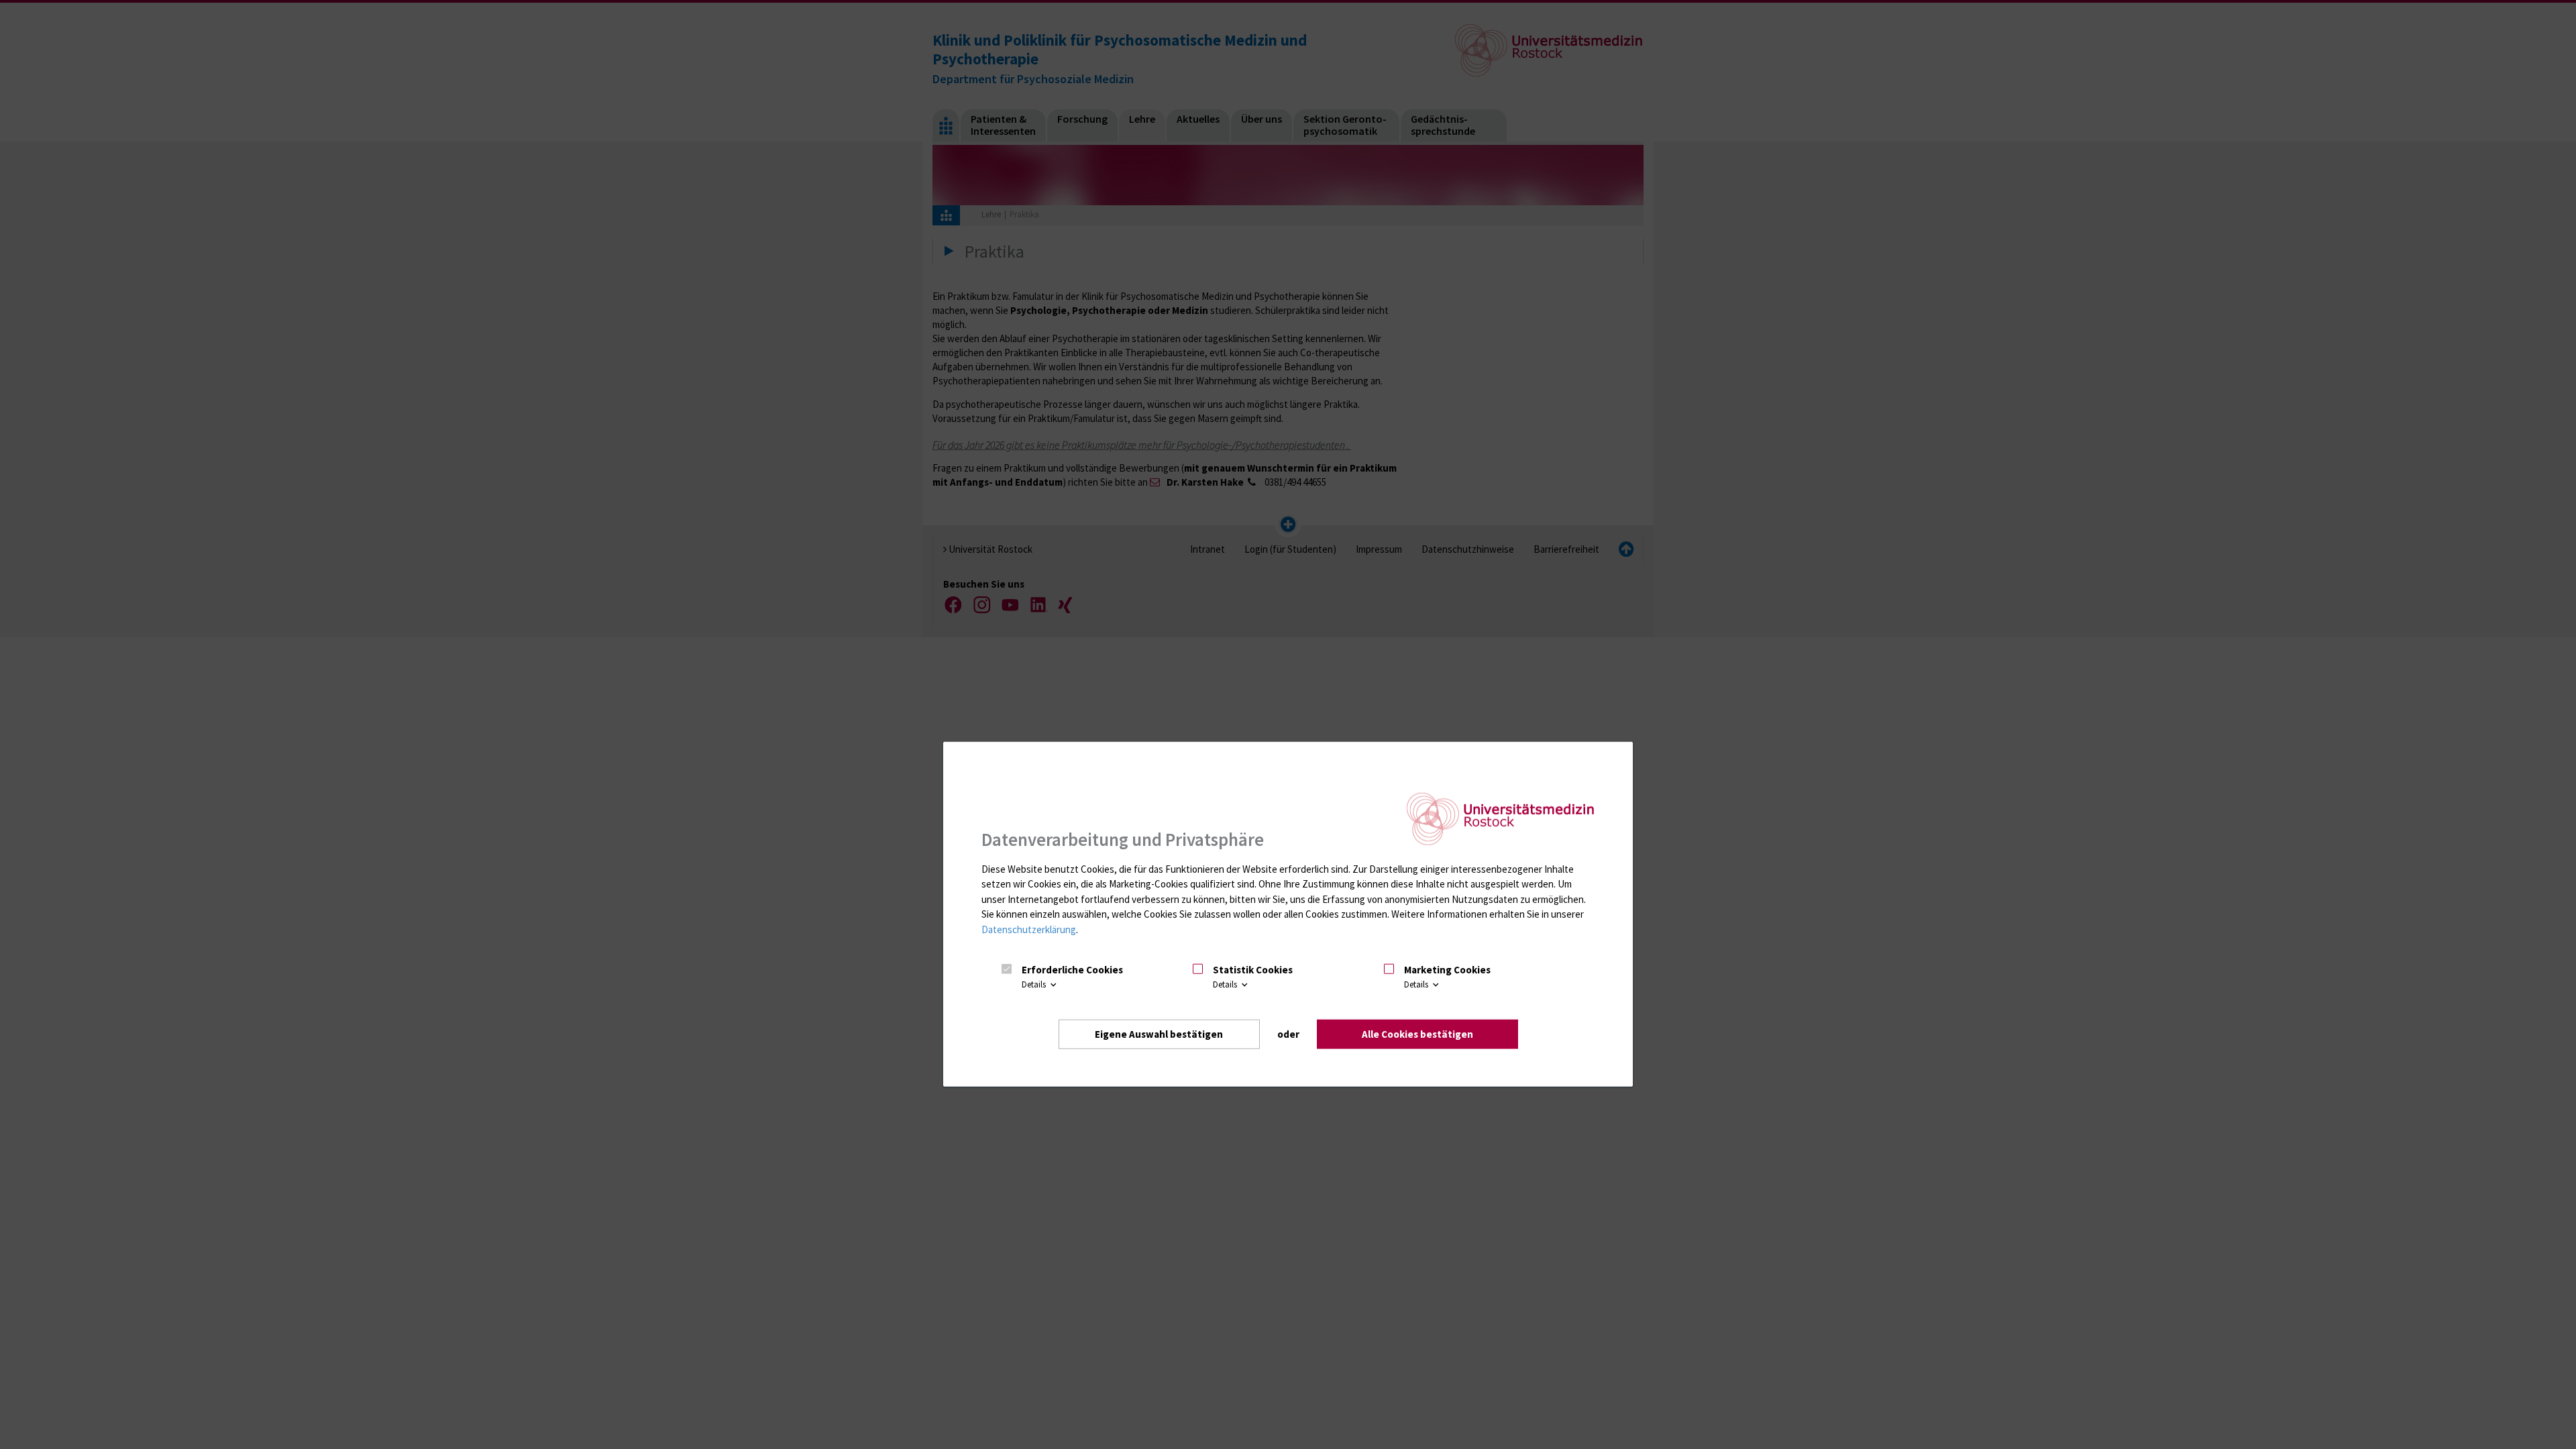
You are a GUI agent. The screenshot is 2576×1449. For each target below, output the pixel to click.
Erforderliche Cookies (1072, 970)
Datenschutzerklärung (1029, 929)
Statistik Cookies (1253, 970)
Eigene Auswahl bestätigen (1159, 1033)
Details (1035, 984)
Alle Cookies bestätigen (1417, 1033)
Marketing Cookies (1447, 970)
